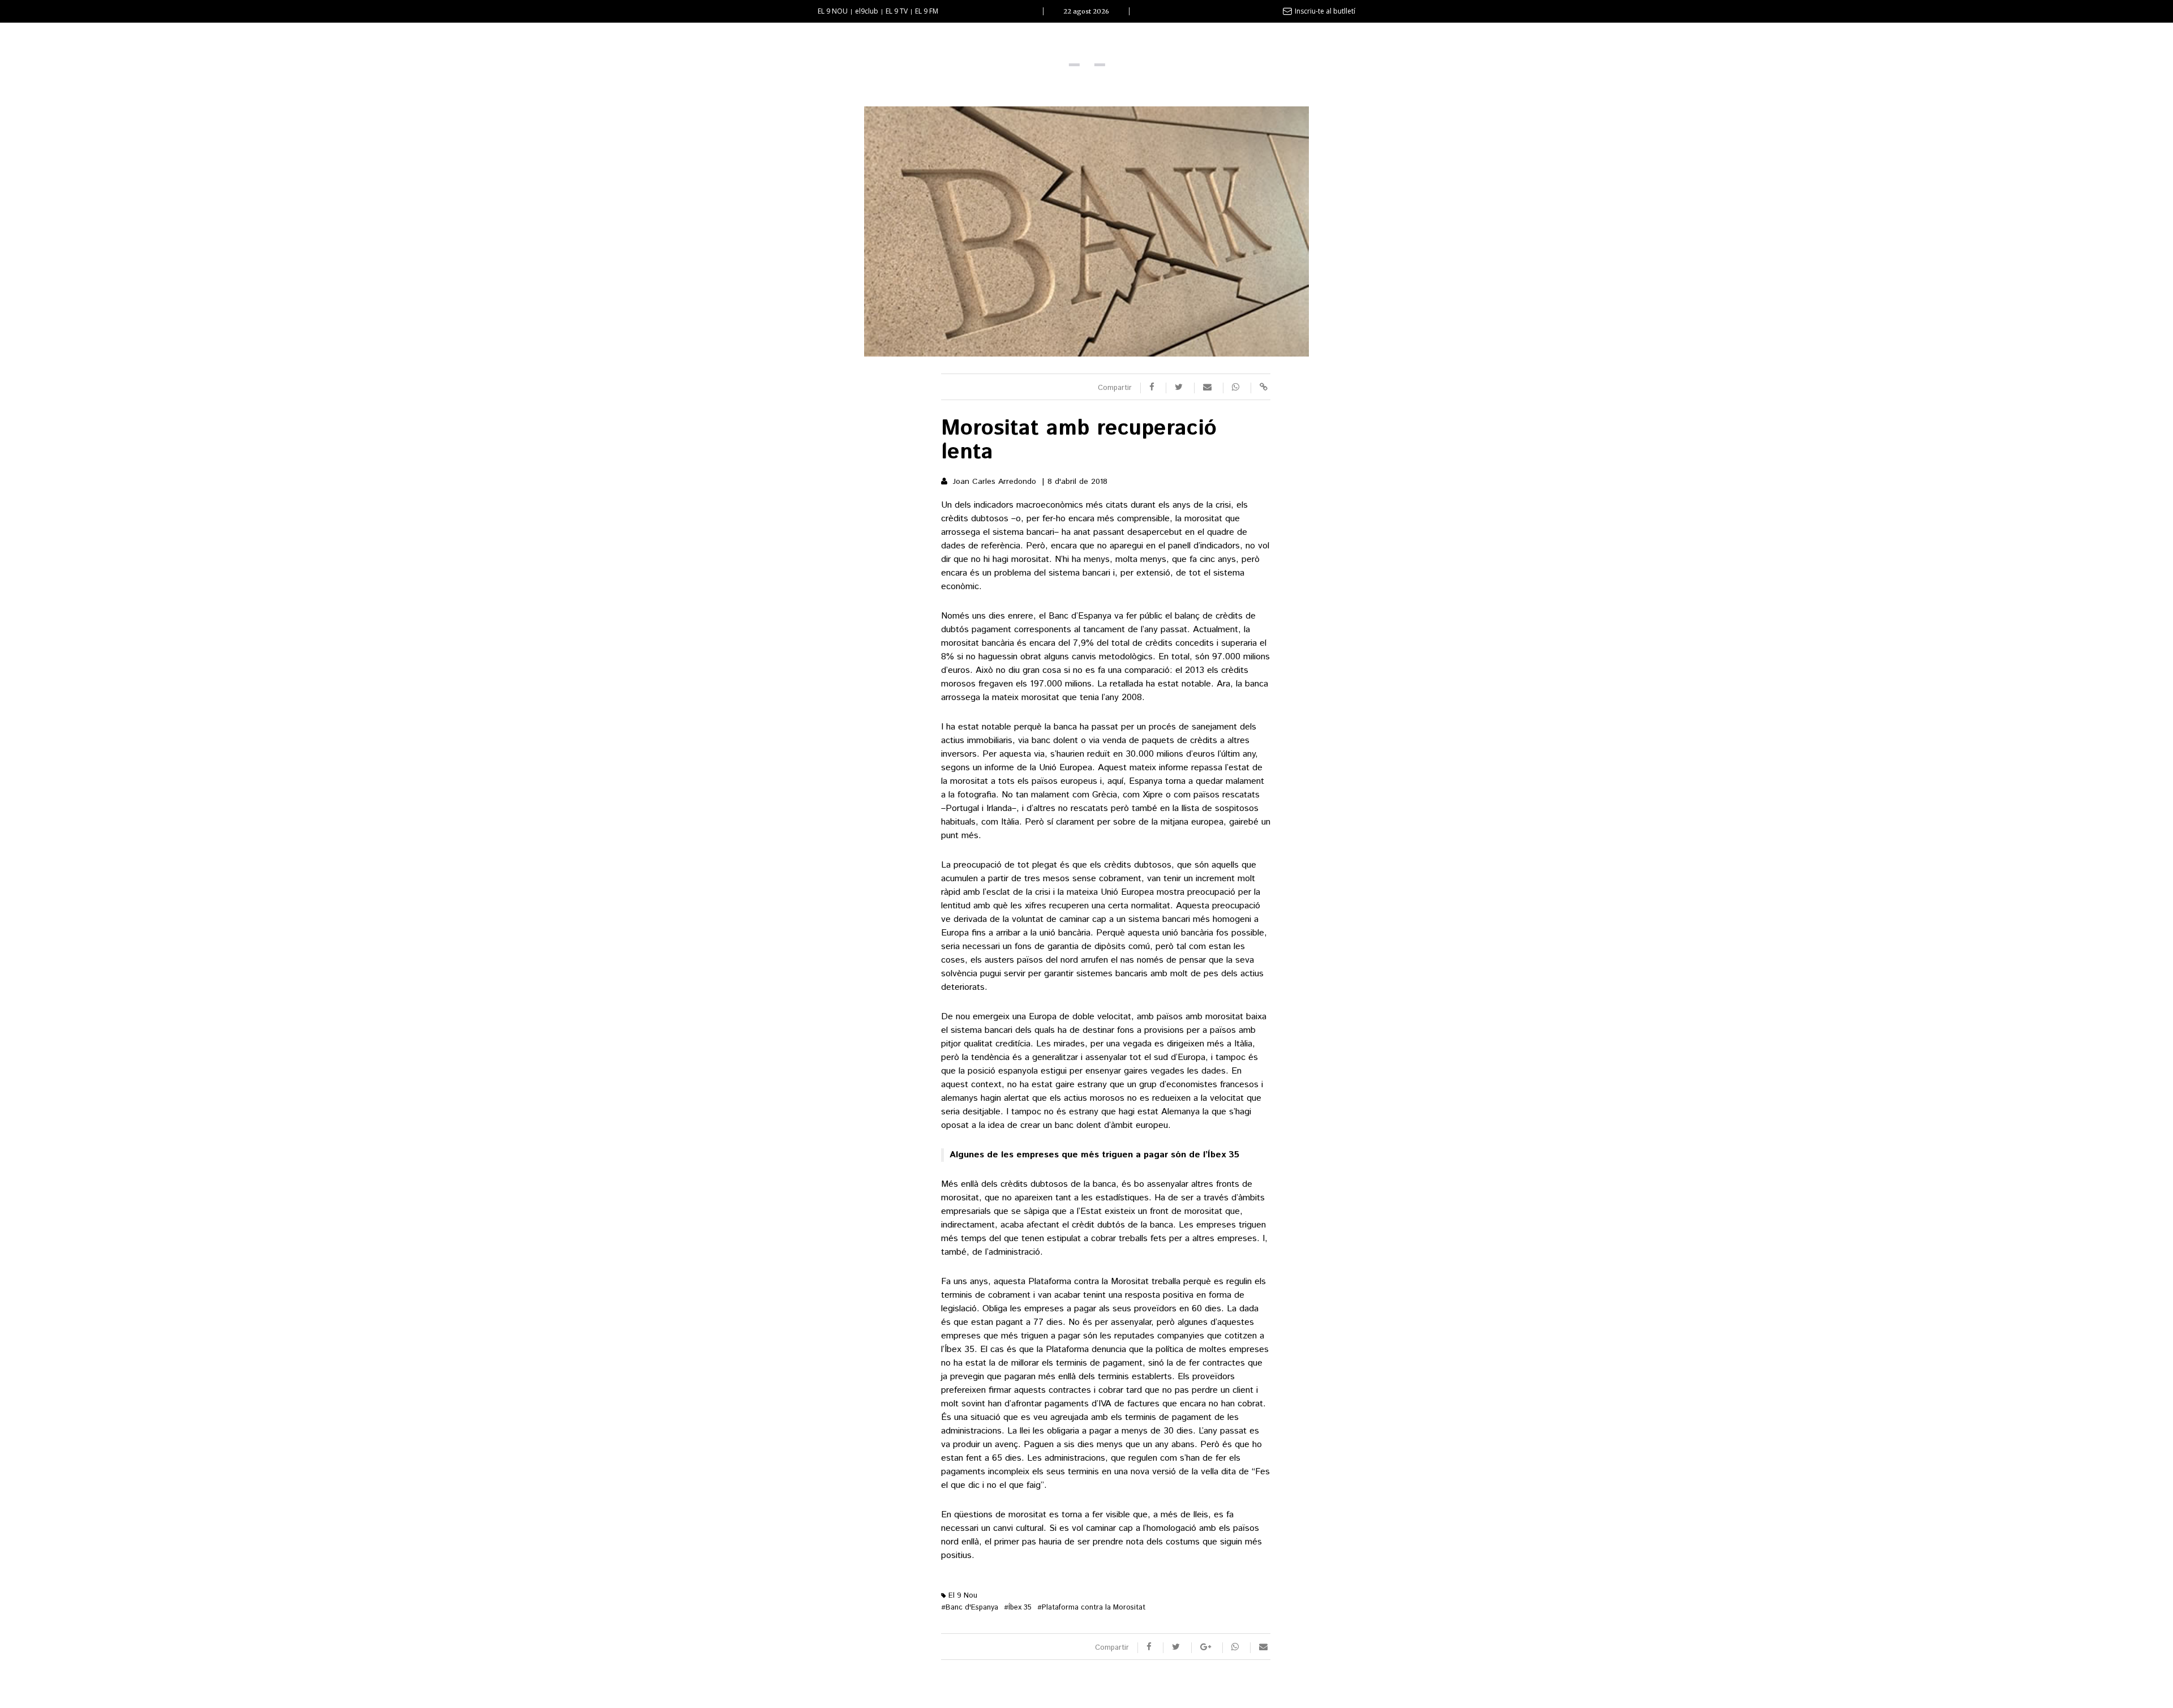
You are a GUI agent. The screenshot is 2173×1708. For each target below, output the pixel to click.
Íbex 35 (1018, 1608)
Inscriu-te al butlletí (1325, 11)
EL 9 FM (927, 11)
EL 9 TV (897, 11)
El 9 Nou (962, 1596)
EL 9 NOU (833, 11)
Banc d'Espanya (970, 1608)
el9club (867, 11)
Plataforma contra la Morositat (1091, 1608)
